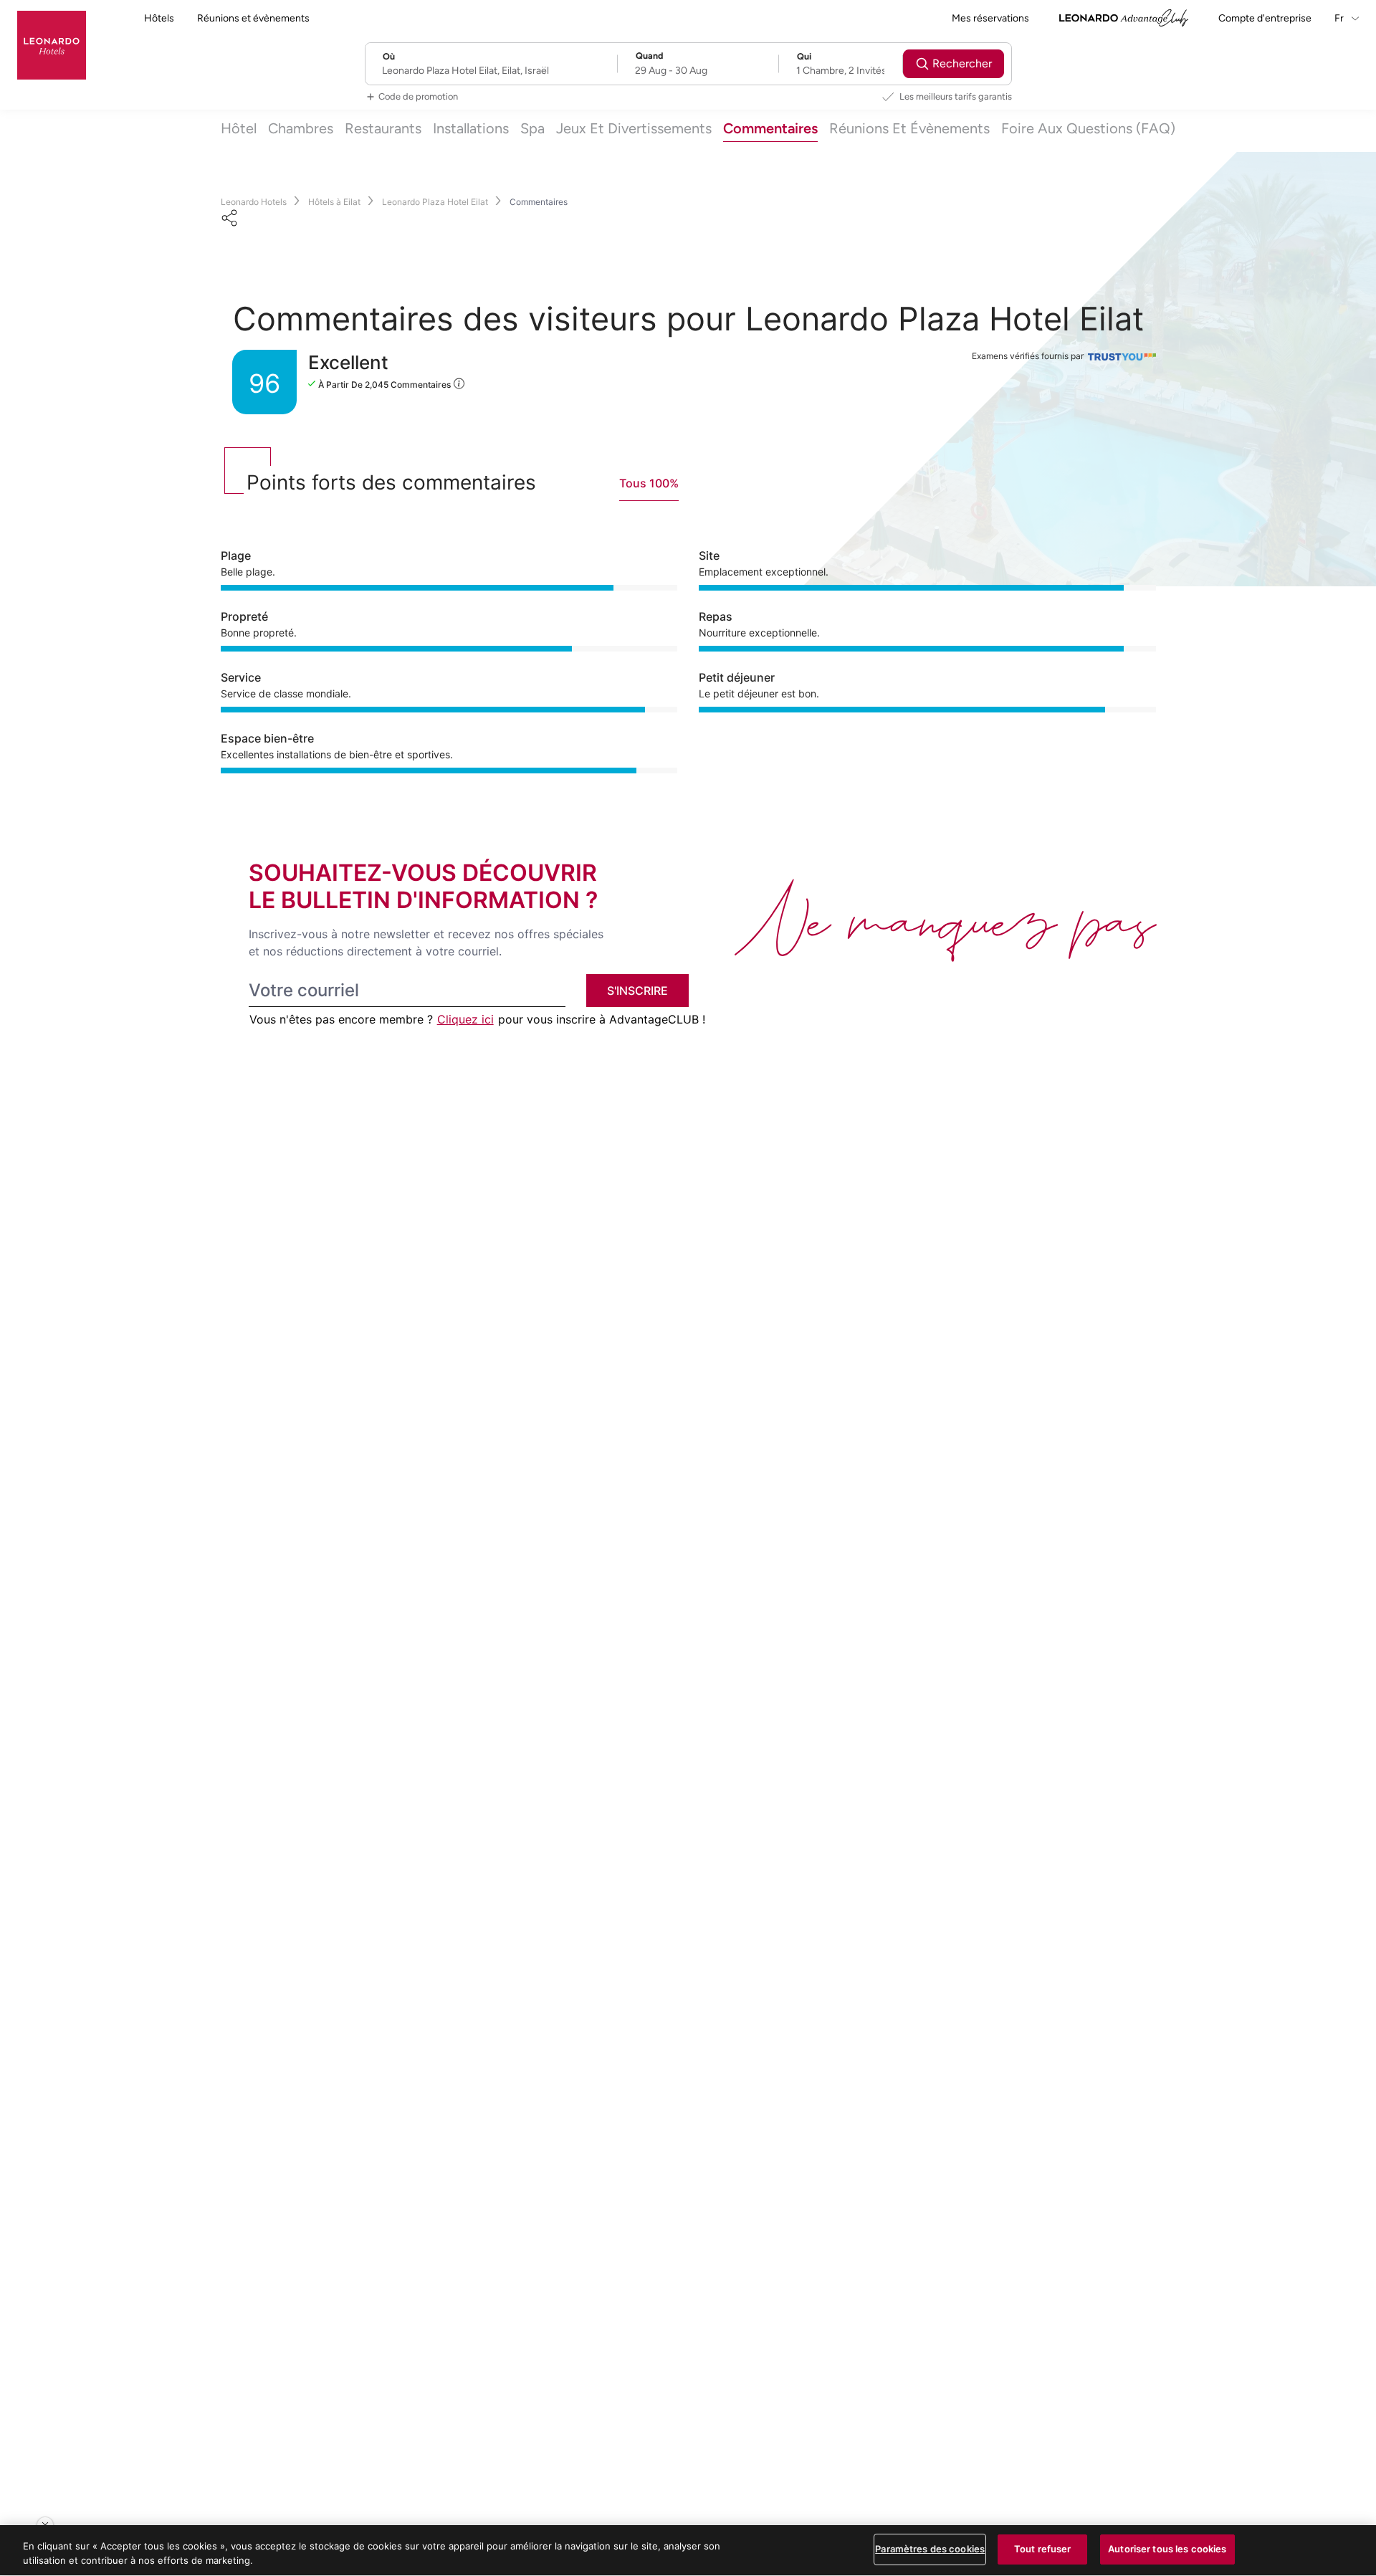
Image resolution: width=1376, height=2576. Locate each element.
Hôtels (159, 18)
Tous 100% (649, 483)
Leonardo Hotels (254, 202)
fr (1340, 18)
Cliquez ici (465, 1019)
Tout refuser (1043, 2549)
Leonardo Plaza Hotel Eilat (435, 202)
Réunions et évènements (253, 18)
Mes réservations (990, 18)
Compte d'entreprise (1265, 18)
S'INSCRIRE (637, 991)
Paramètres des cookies (930, 2549)
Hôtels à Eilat (334, 202)
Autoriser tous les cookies (1167, 2549)
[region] (688, 2551)
